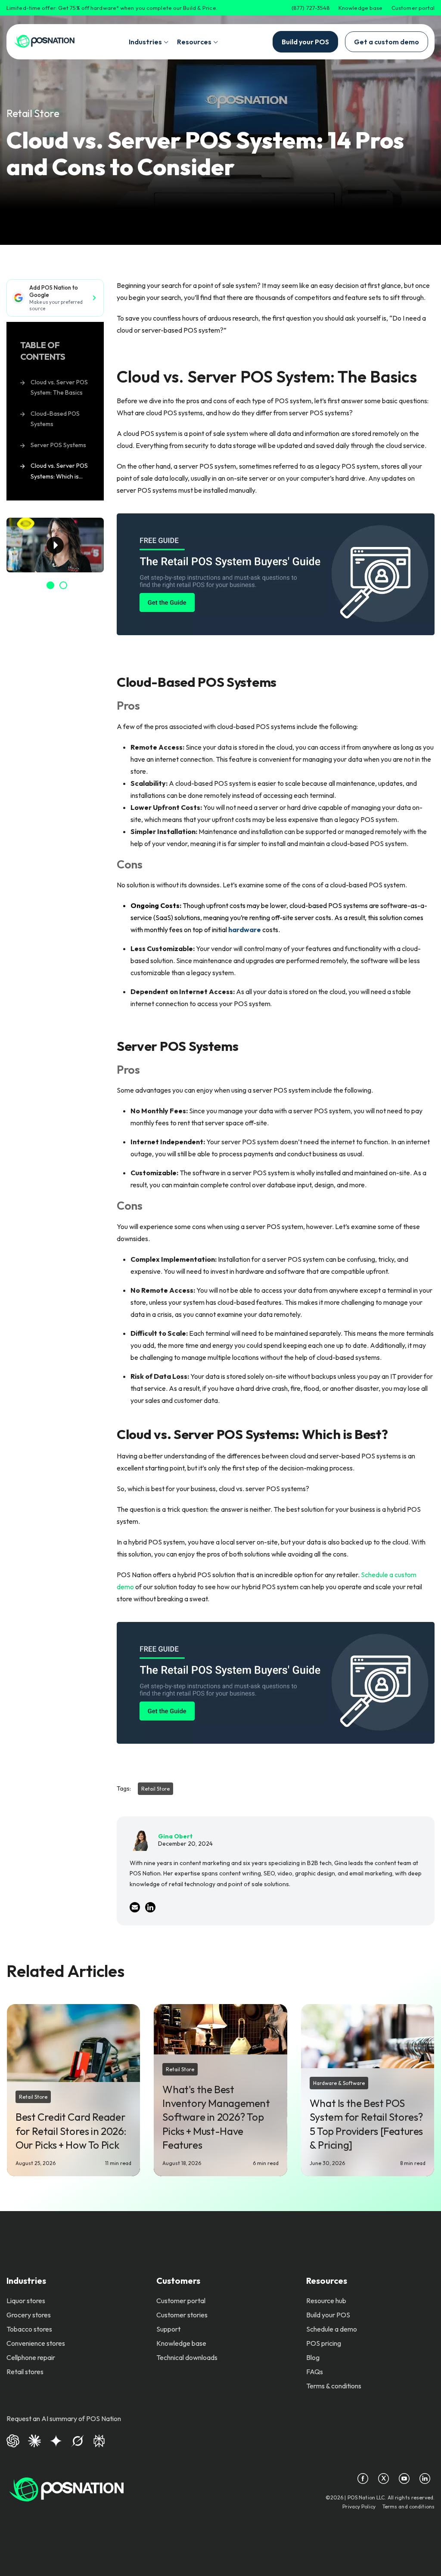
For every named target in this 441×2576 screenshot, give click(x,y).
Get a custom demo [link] (387, 42)
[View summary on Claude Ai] (34, 2440)
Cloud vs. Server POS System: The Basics (59, 388)
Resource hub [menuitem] (326, 2301)
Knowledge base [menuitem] (181, 2343)
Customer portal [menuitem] (181, 2301)
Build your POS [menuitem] (328, 2315)
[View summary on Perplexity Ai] (99, 2440)
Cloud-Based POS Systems (55, 419)
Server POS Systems (58, 445)
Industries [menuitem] (26, 2281)
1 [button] (50, 585)
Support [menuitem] (168, 2329)
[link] (45, 42)
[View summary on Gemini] (56, 2440)
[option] (55, 545)
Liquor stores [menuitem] (26, 2301)
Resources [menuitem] (327, 2281)
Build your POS (305, 42)
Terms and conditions (408, 2507)
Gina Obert (175, 1836)
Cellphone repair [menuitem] (31, 2357)
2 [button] (63, 585)
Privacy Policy (359, 2507)
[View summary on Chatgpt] (13, 2440)
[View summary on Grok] (78, 2440)
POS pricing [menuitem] (324, 2343)
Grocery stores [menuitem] (29, 2315)
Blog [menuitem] (313, 2357)
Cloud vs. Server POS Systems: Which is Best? (59, 472)
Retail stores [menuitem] (25, 2372)
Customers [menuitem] (178, 2281)
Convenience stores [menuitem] (36, 2343)
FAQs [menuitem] (315, 2372)
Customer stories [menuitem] (182, 2315)
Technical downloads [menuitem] (187, 2357)
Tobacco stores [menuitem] (29, 2329)
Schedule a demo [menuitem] (332, 2329)
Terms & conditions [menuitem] (334, 2386)
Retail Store (33, 113)
